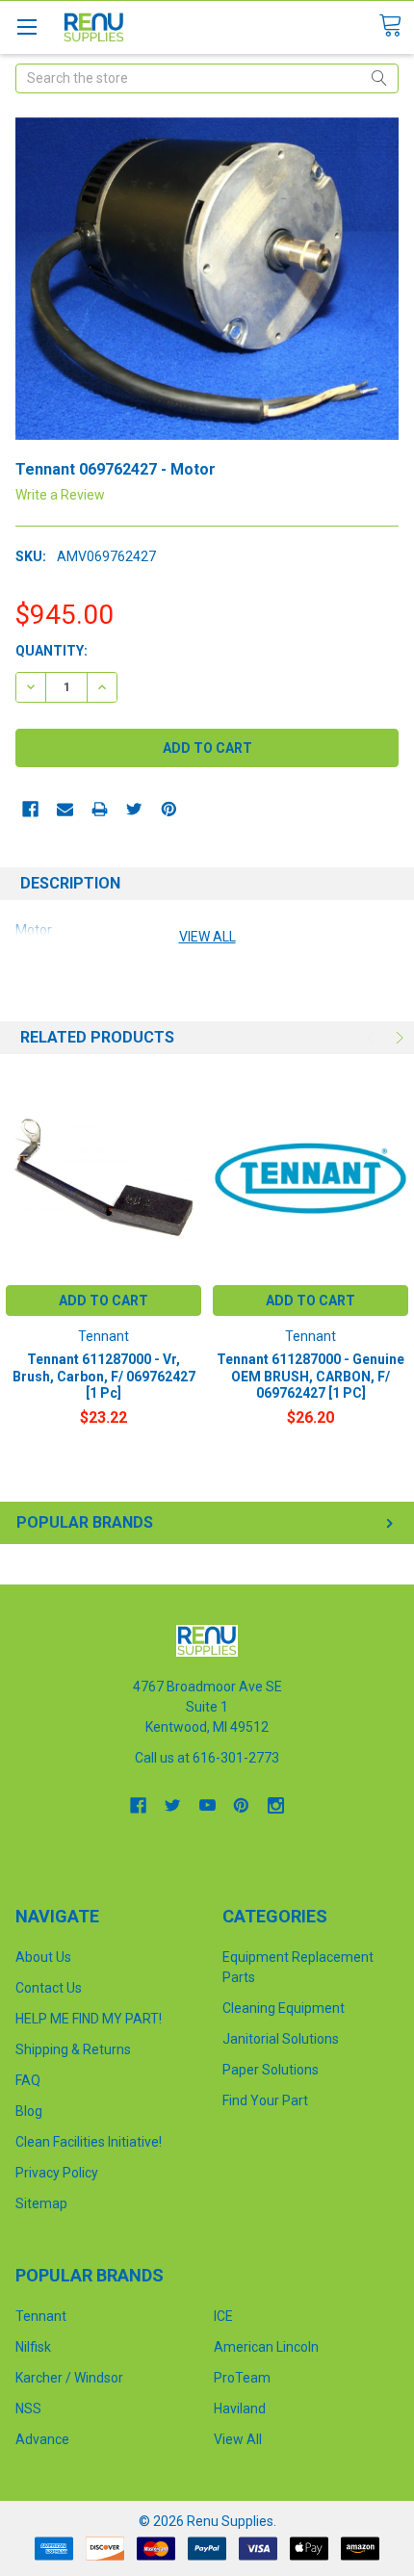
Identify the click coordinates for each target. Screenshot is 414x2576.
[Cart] (396, 26)
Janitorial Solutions (281, 2039)
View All (238, 2439)
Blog (29, 2111)
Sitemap (41, 2203)
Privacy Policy (57, 2173)
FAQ (28, 2080)
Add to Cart (103, 1301)
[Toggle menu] (26, 26)
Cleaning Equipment (284, 2008)
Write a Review (60, 495)
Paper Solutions (271, 2070)
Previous (373, 1038)
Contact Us (49, 1988)
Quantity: (52, 651)
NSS (28, 2409)
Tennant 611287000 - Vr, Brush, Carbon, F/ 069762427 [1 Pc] (104, 1376)
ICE (223, 2316)
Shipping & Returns (73, 2049)
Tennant (41, 2316)
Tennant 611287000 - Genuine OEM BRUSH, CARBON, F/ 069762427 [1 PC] (310, 1376)
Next (398, 1038)
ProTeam (242, 2378)
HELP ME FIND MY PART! (89, 2019)
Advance (42, 2439)
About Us (43, 1957)
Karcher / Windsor (69, 2378)
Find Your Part (265, 2100)
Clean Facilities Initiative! (89, 2142)
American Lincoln (266, 2347)
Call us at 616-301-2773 (207, 1758)
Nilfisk (33, 2347)
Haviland (240, 2409)
